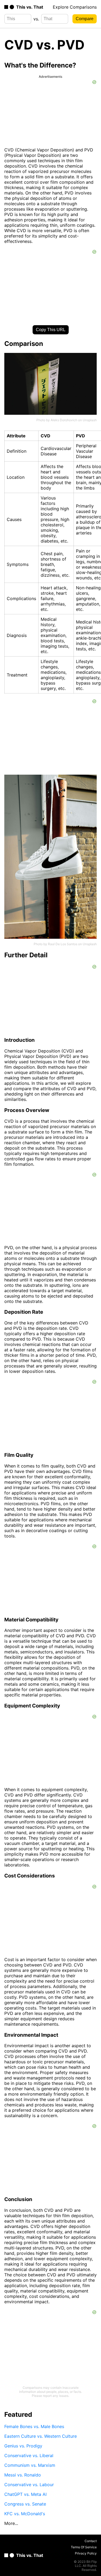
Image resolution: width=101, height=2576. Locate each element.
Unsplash (90, 420)
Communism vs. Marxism (30, 2465)
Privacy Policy (86, 2553)
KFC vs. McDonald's (25, 2514)
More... (11, 2523)
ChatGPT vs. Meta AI (25, 2494)
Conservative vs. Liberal (29, 2455)
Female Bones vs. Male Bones (34, 2426)
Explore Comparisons (75, 7)
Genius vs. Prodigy (23, 2446)
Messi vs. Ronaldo (23, 2475)
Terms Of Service (84, 2547)
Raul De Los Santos (63, 944)
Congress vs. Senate (25, 2504)
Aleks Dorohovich (64, 420)
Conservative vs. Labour (29, 2485)
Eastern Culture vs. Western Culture (41, 2436)
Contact (91, 2541)
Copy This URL (51, 330)
